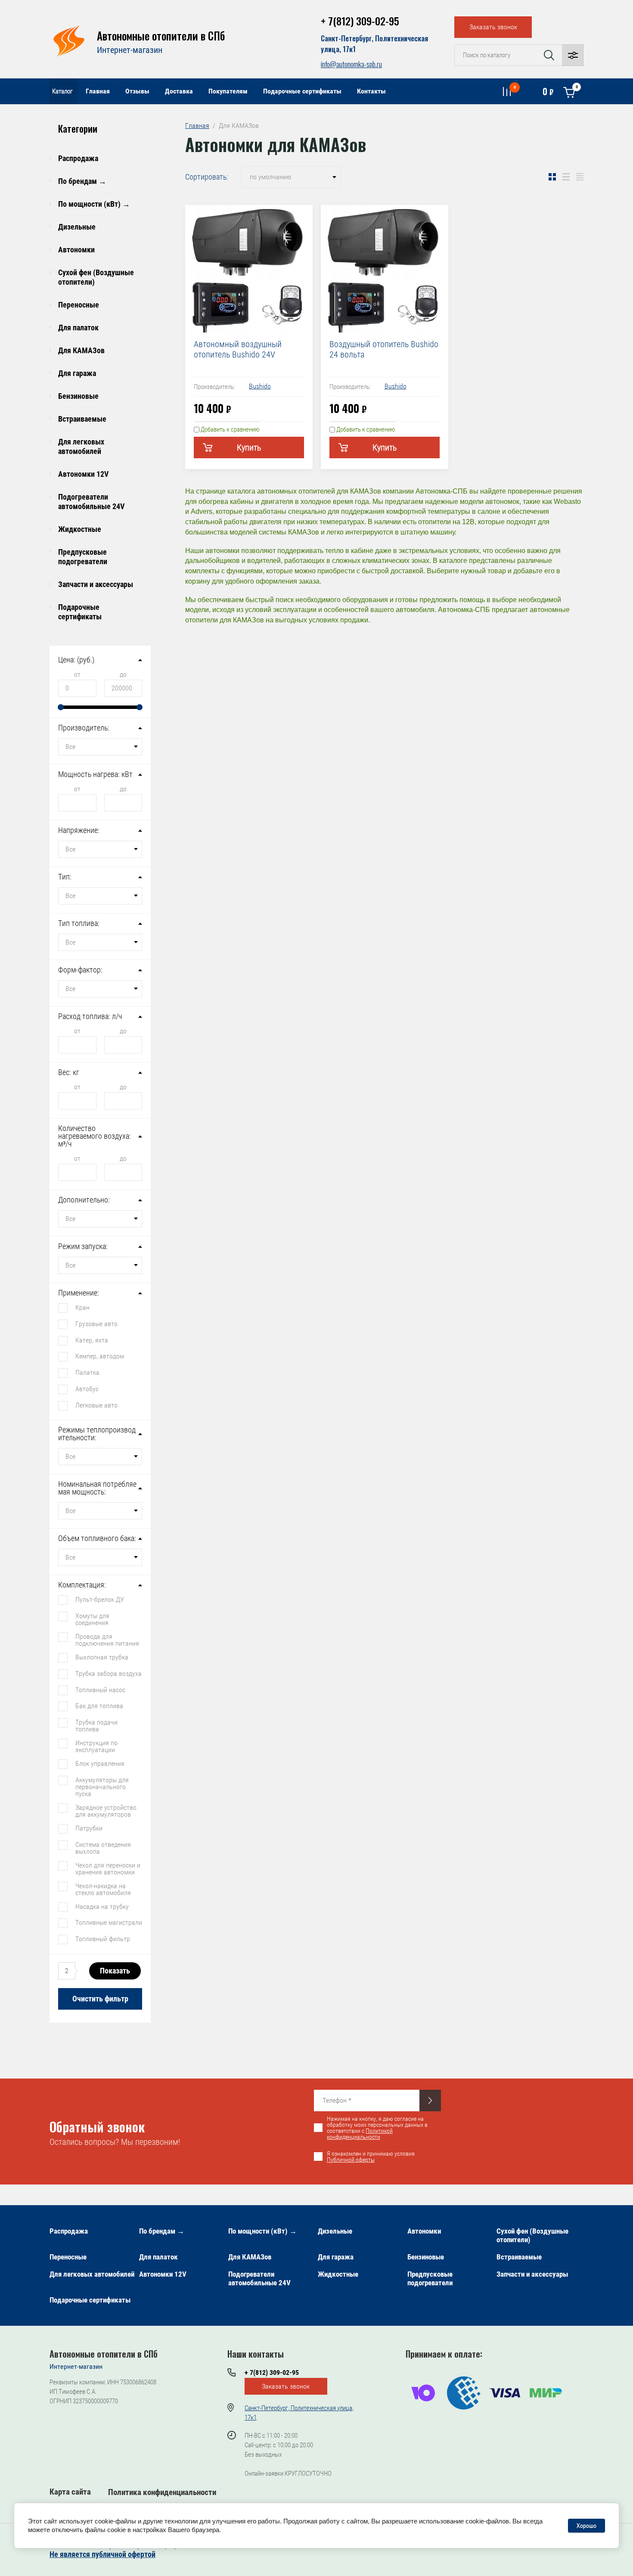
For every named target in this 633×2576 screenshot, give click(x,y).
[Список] (566, 177)
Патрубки (89, 1828)
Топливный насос (100, 1690)
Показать (115, 1971)
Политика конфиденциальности (162, 2492)
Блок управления (100, 1763)
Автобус (87, 1389)
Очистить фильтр (100, 1999)
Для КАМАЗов (81, 350)
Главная (98, 91)
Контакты (371, 91)
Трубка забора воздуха (109, 1673)
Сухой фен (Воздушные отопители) (96, 277)
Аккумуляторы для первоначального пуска (102, 1787)
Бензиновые (78, 396)
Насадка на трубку (102, 1906)
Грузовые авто (96, 1324)
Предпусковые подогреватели (83, 557)
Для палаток (78, 328)
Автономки (76, 250)
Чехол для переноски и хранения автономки (108, 1868)
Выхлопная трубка (102, 1657)
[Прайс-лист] (580, 177)
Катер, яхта (92, 1340)
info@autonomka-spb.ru (351, 64)
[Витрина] (552, 177)
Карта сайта (70, 2492)
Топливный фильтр (103, 1939)
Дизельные (77, 227)
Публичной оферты (351, 2160)
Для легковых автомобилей (81, 446)
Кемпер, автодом (100, 1356)
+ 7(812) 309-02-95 (360, 21)
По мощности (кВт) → (94, 204)
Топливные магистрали (109, 1922)
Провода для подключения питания (107, 1640)
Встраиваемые (82, 419)
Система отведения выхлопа (103, 1848)
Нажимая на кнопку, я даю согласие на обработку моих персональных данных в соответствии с (377, 2128)
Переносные (79, 305)
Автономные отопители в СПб (161, 36)
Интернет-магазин (130, 50)
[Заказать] (430, 2101)
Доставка (179, 91)
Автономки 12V (83, 474)
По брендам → (82, 181)
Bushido (260, 386)
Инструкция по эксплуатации (96, 1746)
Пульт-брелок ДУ (100, 1599)
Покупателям (228, 91)
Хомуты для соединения (92, 1619)
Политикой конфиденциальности (360, 2134)
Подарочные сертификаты (302, 91)
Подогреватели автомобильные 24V (91, 502)
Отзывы (137, 91)
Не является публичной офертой (102, 2554)
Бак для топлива (99, 1706)
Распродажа (78, 158)
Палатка (87, 1372)
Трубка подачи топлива (96, 1725)
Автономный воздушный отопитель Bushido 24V (238, 349)
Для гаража (77, 373)
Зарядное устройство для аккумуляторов (106, 1811)
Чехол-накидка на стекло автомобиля (103, 1889)
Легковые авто (96, 1405)
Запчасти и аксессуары (96, 584)
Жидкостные (80, 529)
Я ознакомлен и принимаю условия (371, 2157)
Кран (82, 1307)
